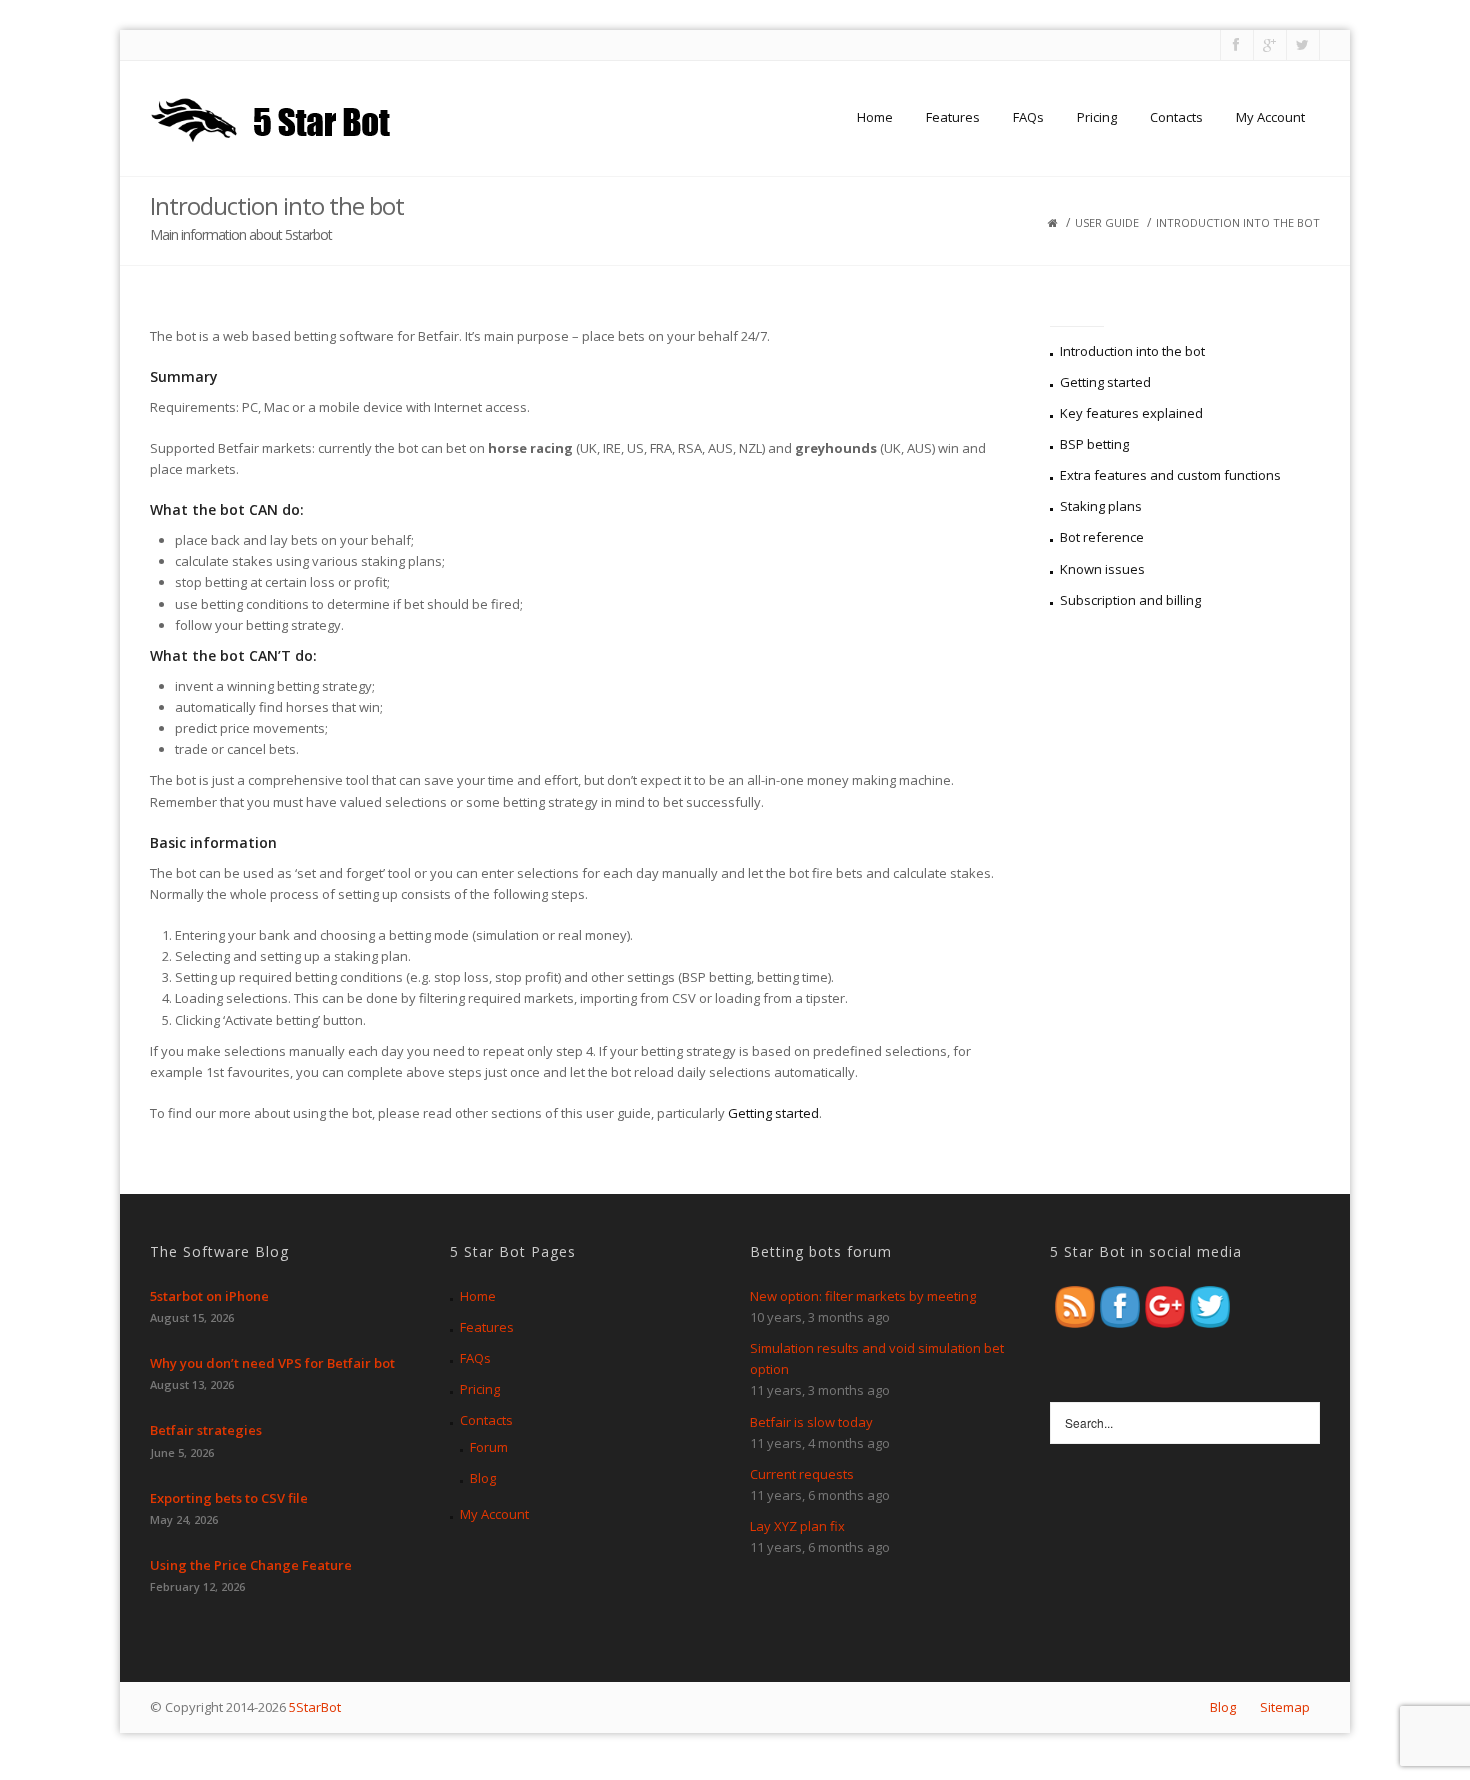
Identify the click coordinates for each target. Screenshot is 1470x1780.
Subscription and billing (1130, 600)
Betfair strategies (206, 1430)
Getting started (773, 1113)
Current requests (802, 1474)
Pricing (1097, 117)
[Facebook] (1235, 45)
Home (875, 117)
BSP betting (1094, 444)
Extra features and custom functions (1170, 475)
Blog (483, 1478)
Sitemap (1285, 1707)
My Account (1270, 117)
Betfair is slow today (811, 1422)
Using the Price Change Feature (251, 1565)
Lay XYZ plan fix (797, 1526)
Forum (489, 1447)
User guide (1107, 222)
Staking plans (1101, 506)
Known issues (1102, 569)
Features (953, 117)
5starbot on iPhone (209, 1296)
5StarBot (315, 1707)
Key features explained (1131, 413)
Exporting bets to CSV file (229, 1498)
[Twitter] (1301, 45)
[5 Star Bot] (273, 117)
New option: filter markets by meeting (863, 1296)
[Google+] (1268, 45)
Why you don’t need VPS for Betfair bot (272, 1363)
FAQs (1028, 117)
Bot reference (1102, 537)
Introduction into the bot (1132, 351)
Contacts (1176, 117)
